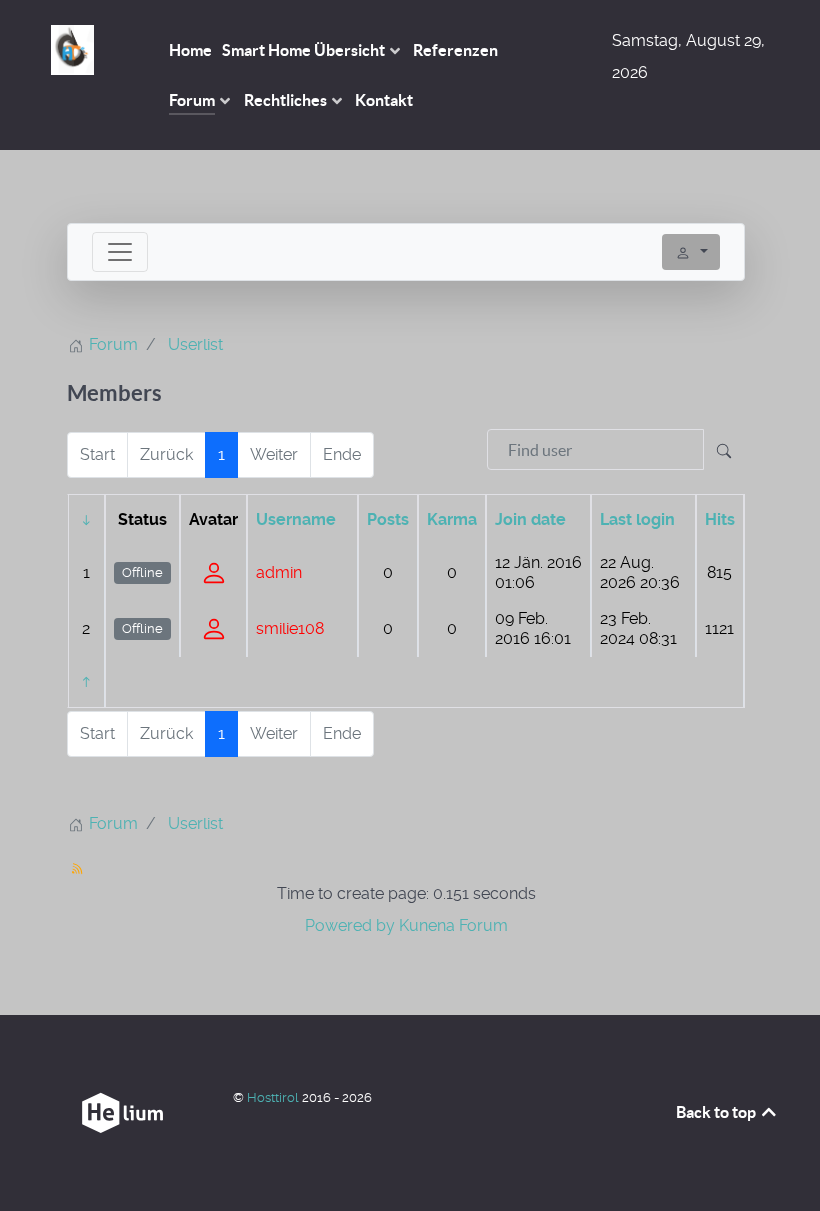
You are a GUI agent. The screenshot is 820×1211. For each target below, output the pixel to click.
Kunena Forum (453, 925)
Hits (720, 519)
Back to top (717, 1112)
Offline (142, 572)
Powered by (350, 925)
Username (296, 519)
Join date (530, 519)
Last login (637, 519)
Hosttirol (274, 1097)
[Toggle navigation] (120, 252)
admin (279, 572)
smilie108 (290, 628)
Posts (388, 519)
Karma (452, 519)
